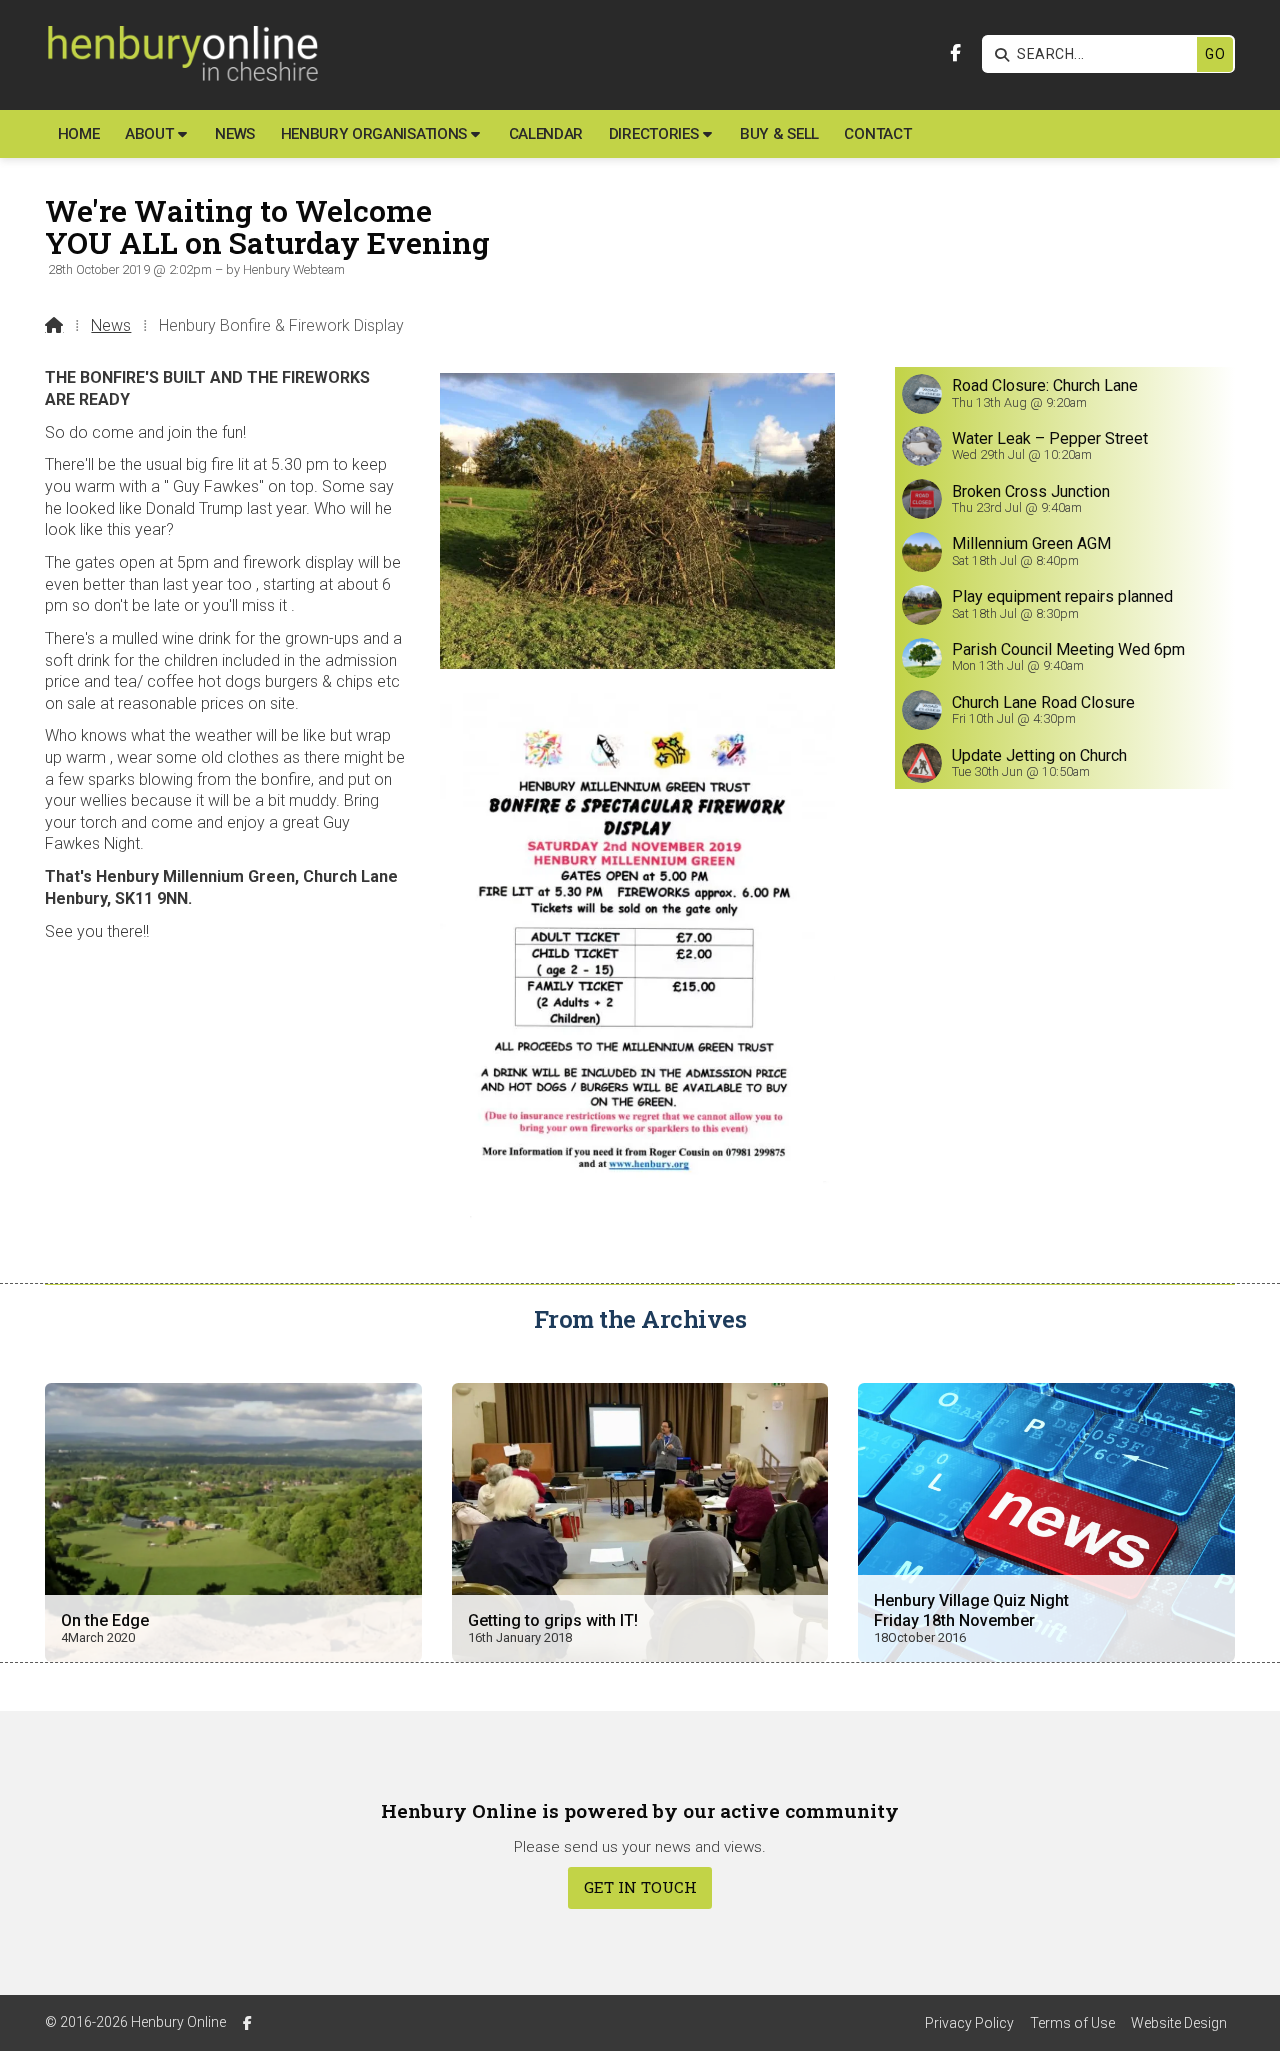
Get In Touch (640, 1887)
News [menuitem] (235, 134)
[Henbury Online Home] (181, 55)
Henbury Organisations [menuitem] (374, 134)
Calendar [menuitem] (546, 134)
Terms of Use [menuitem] (1072, 2023)
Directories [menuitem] (653, 134)
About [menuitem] (149, 134)
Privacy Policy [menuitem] (969, 2023)
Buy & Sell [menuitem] (779, 134)
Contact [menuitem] (877, 134)
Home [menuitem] (79, 134)
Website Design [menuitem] (1179, 2023)
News (111, 325)
